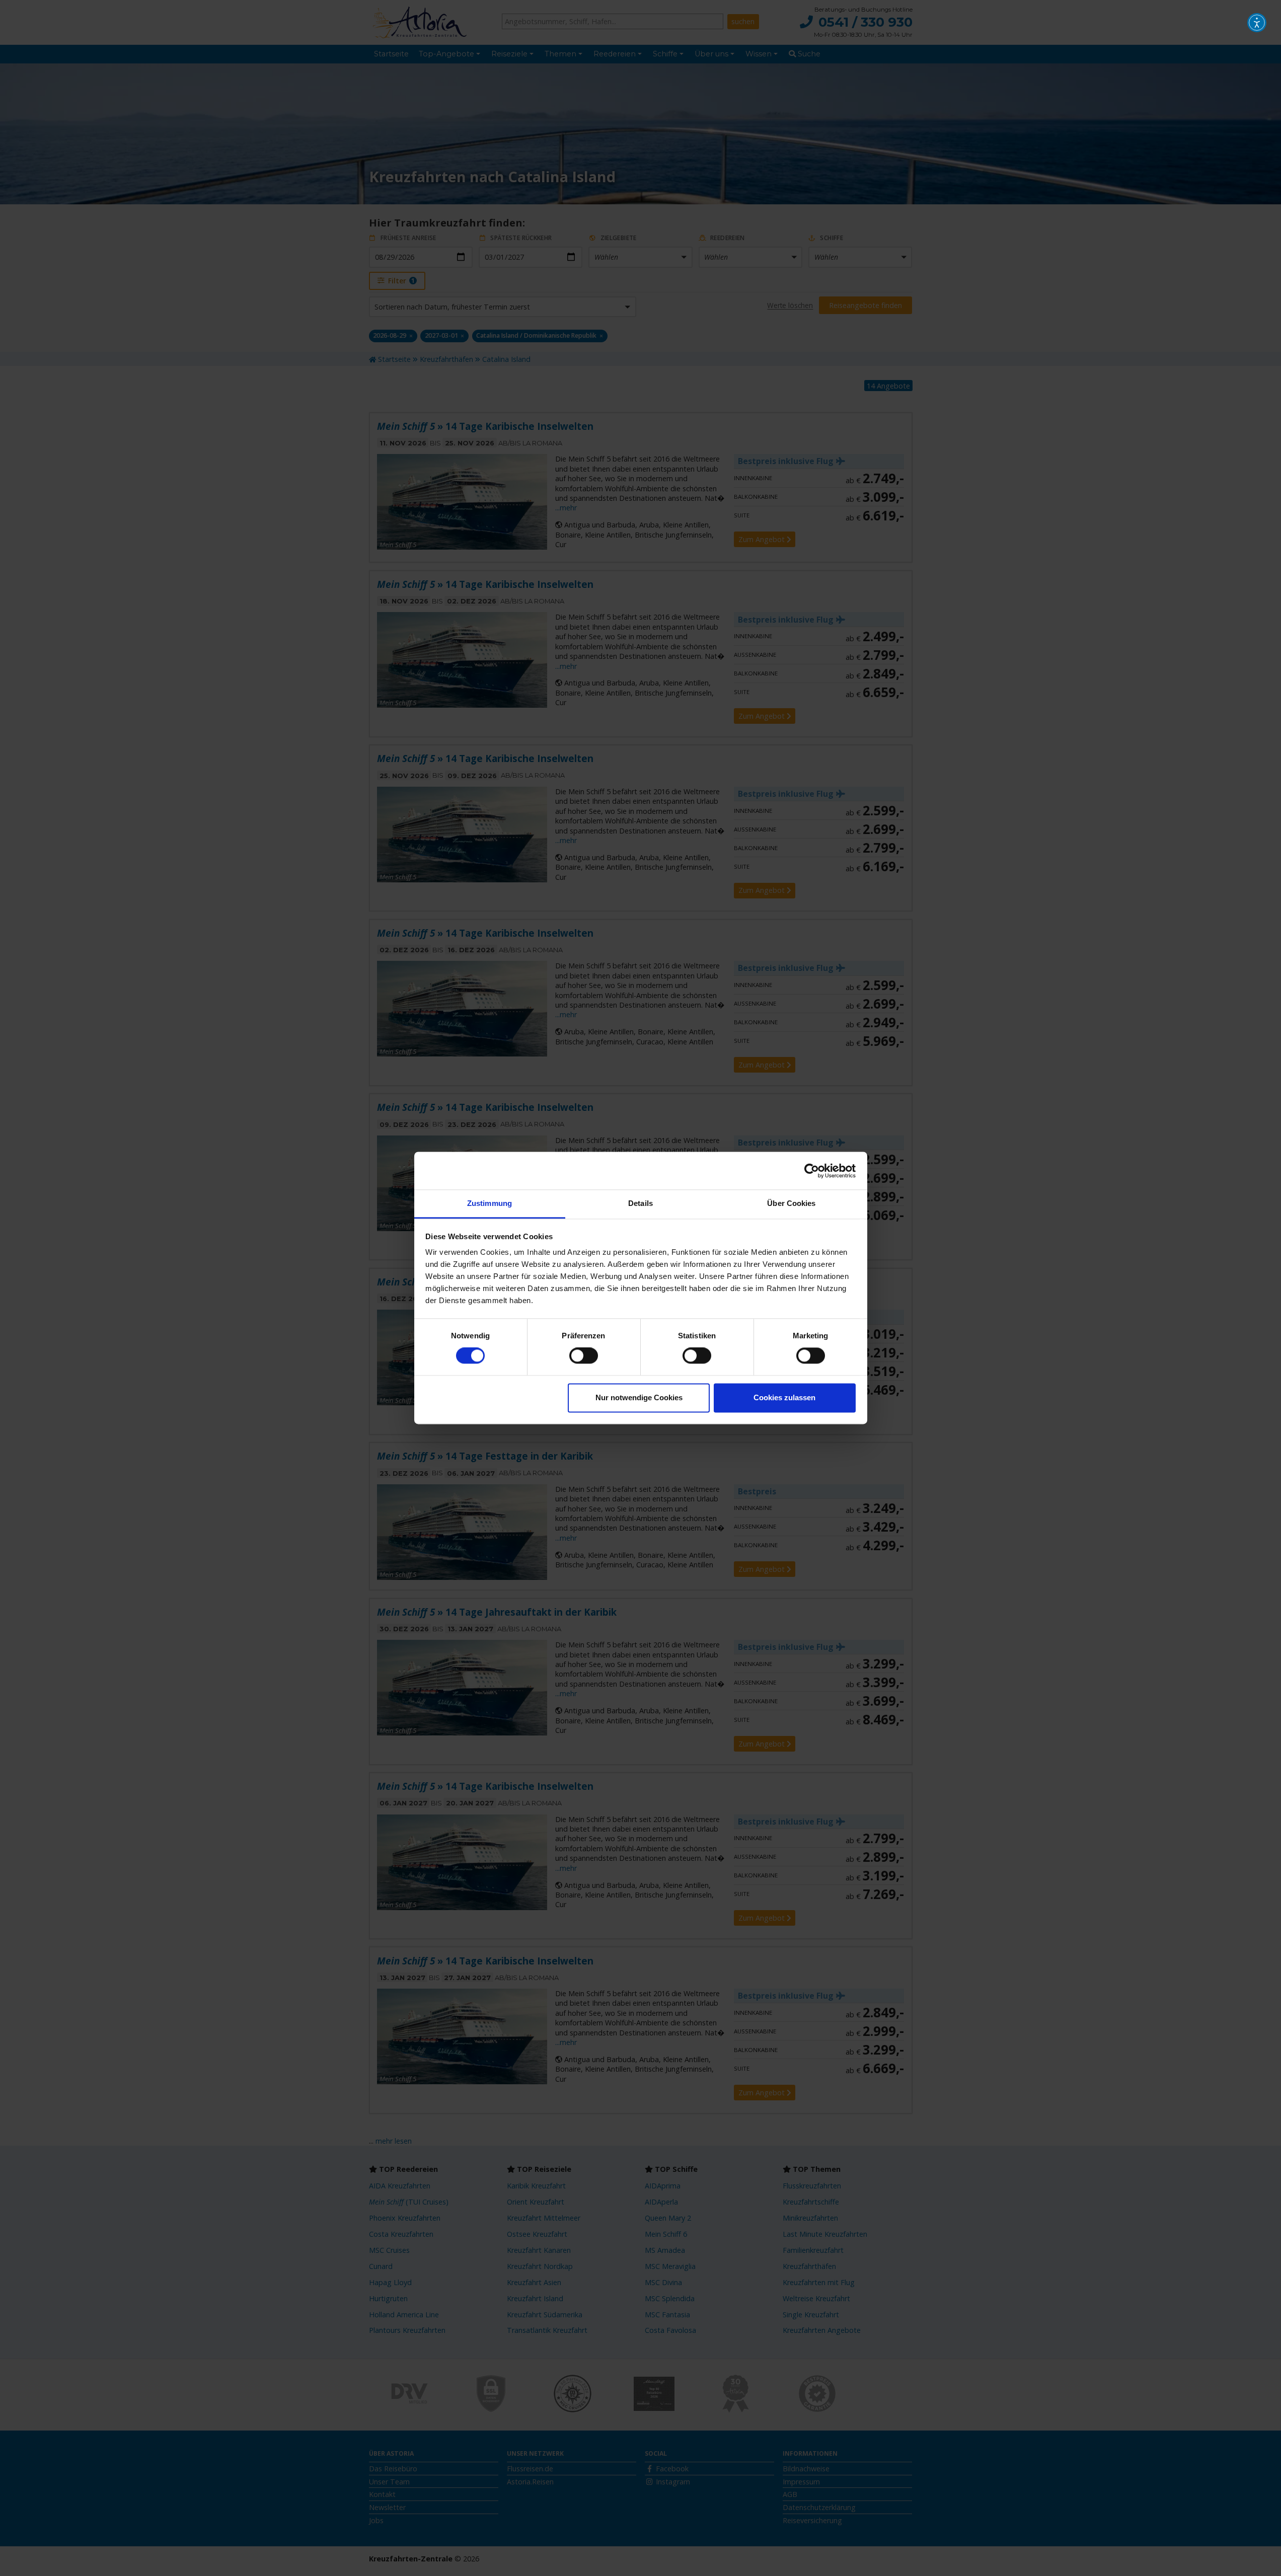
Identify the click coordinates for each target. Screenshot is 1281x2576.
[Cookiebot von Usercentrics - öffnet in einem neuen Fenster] (812, 1171)
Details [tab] (640, 1203)
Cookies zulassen (784, 1397)
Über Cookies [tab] (791, 1203)
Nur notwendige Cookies (639, 1397)
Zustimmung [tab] (489, 1203)
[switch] (584, 1356)
